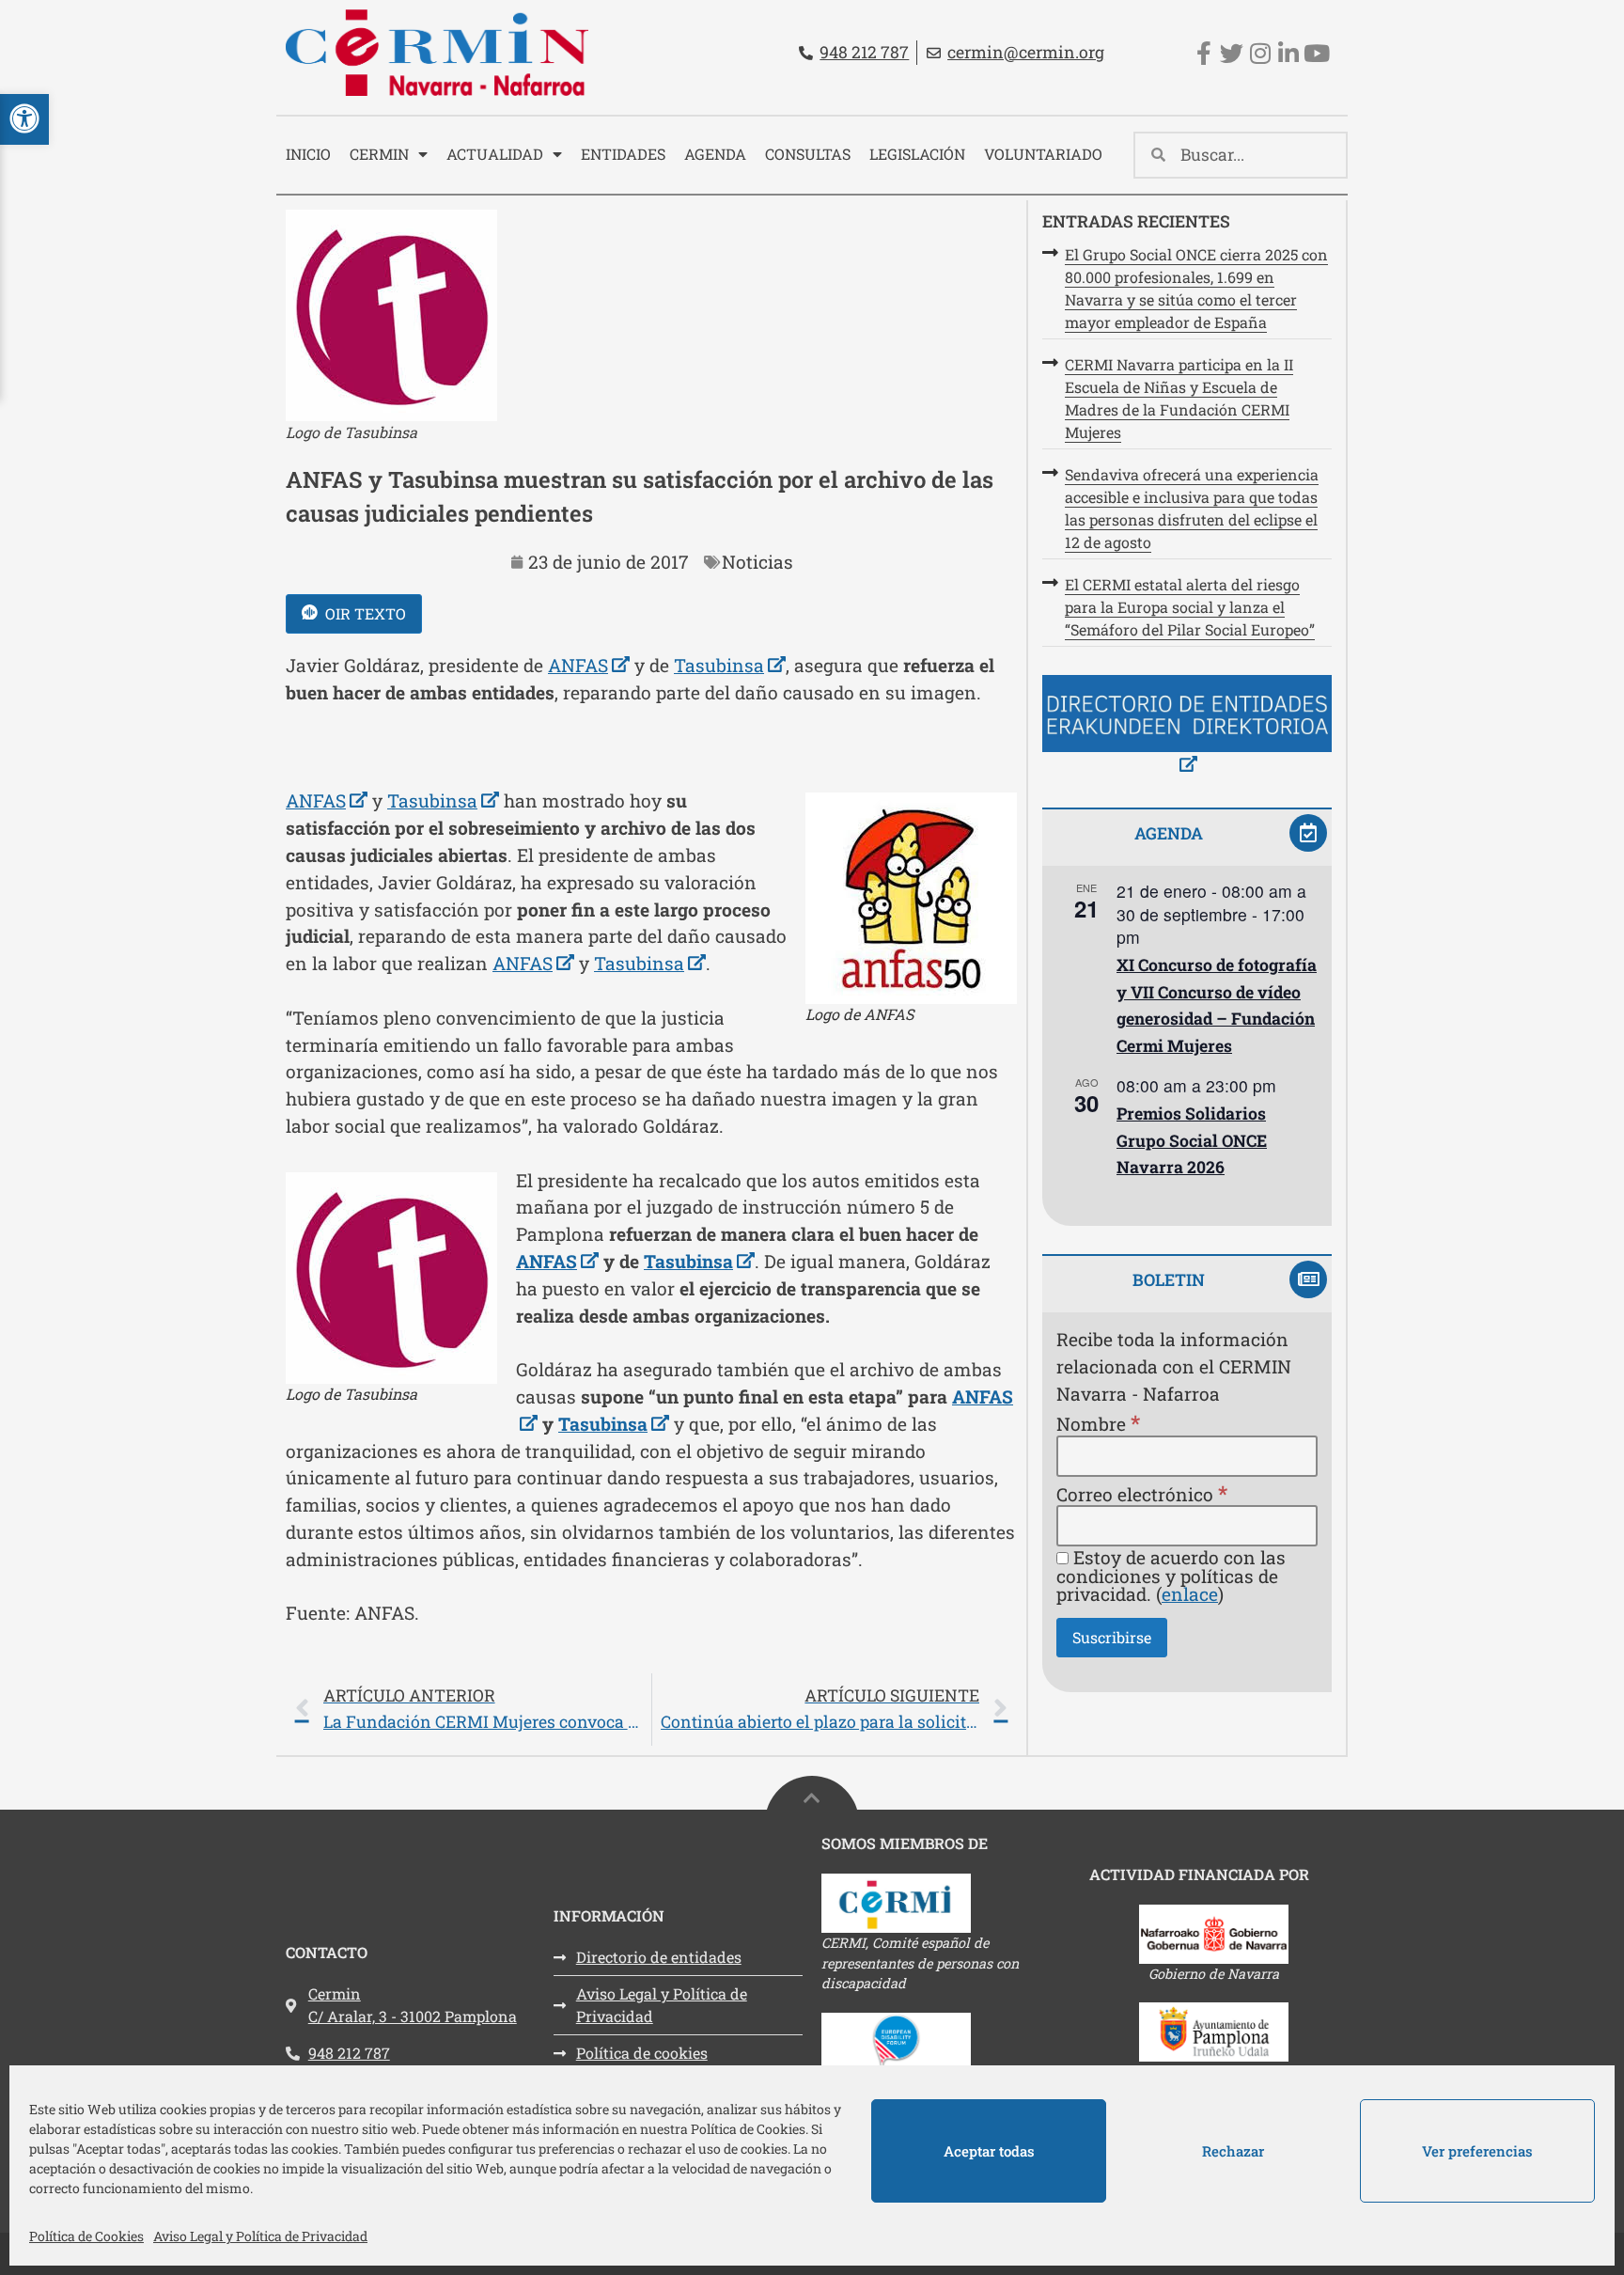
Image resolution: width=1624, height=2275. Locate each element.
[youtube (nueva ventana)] (1316, 53)
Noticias (757, 562)
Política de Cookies (86, 2236)
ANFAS (589, 665)
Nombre (1098, 1423)
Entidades (623, 154)
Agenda (715, 154)
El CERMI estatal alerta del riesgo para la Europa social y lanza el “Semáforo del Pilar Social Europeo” (1190, 607)
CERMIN (379, 154)
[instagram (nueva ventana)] (1260, 53)
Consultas (808, 154)
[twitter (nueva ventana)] (1232, 53)
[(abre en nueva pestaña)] (1187, 727)
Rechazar (1233, 2151)
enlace (1190, 1594)
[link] (651, 1710)
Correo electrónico (1142, 1493)
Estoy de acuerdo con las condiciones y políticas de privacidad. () (1171, 1576)
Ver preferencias (1477, 2151)
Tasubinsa (730, 665)
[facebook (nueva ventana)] (1203, 53)
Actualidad (495, 154)
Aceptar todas (989, 2151)
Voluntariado (1043, 154)
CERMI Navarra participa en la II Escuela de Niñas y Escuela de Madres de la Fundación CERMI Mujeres (1179, 398)
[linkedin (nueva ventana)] (1288, 53)
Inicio (308, 154)
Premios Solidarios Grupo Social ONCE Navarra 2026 (1192, 1140)
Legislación (917, 154)
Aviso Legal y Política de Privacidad (260, 2236)
